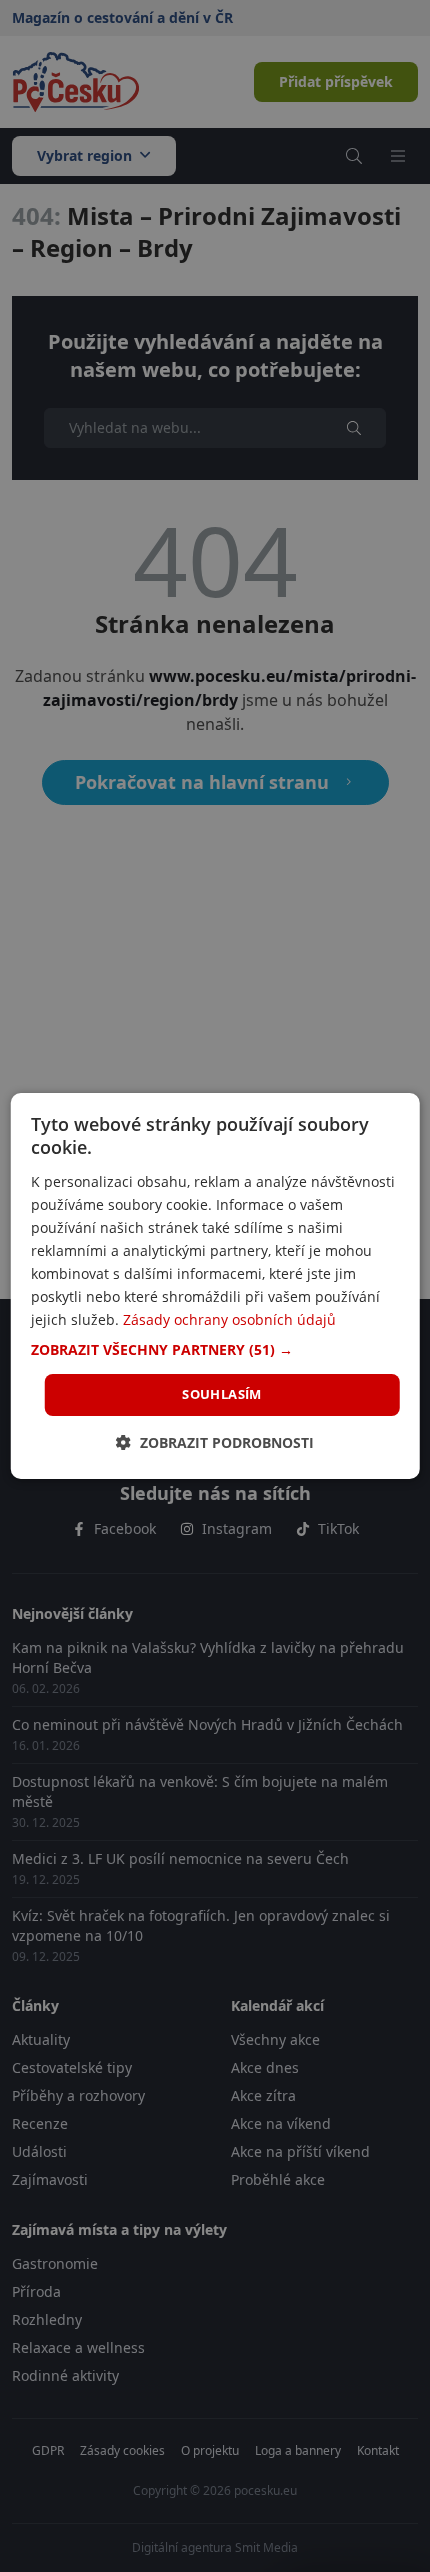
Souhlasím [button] (222, 1394)
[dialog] (215, 1286)
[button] (215, 1350)
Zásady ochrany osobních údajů (229, 1319)
